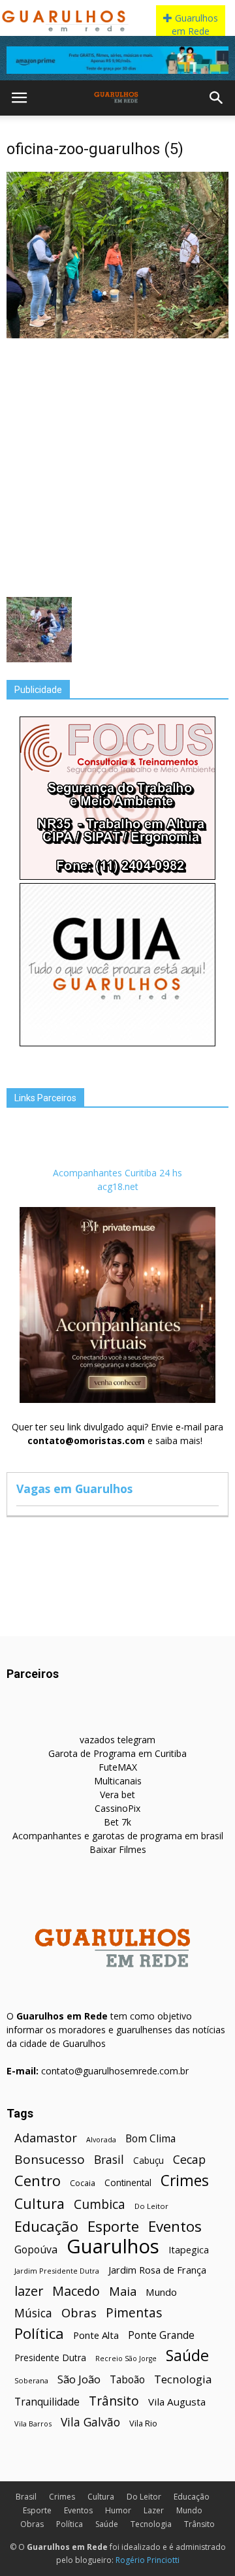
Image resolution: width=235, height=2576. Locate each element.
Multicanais (118, 1781)
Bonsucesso (50, 2160)
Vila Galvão (90, 2422)
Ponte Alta (96, 2335)
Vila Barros (33, 2423)
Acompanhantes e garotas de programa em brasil (118, 1836)
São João (79, 2379)
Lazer (154, 2510)
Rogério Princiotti (148, 2560)
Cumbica (100, 2205)
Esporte (113, 2226)
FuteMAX (118, 1767)
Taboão (127, 2380)
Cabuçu (149, 2160)
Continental (128, 2182)
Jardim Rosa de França (157, 2270)
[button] (217, 98)
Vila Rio (143, 2423)
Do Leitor (151, 2206)
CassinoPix (117, 1808)
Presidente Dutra (50, 2358)
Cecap (189, 2160)
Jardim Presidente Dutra (57, 2271)
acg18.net (118, 1186)
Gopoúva (36, 2250)
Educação (46, 2226)
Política (39, 2333)
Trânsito (114, 2401)
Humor (118, 2510)
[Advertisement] (117, 466)
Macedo (76, 2291)
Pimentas (134, 2312)
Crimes (185, 2181)
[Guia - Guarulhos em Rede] (117, 1043)
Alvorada (101, 2139)
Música (33, 2313)
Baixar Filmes (118, 1849)
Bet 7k (117, 1822)
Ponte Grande (161, 2335)
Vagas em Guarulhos (74, 1489)
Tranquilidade (47, 2402)
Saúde (187, 2356)
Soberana (31, 2380)
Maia (123, 2291)
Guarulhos (113, 2246)
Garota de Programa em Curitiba (117, 1753)
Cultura (39, 2203)
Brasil (109, 2160)
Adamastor (46, 2138)
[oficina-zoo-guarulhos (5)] (117, 335)
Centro (38, 2181)
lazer (29, 2291)
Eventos (175, 2226)
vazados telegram (117, 1740)
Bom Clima (150, 2139)
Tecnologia (183, 2379)
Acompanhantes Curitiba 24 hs (117, 1173)
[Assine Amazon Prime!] (117, 60)
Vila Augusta (177, 2402)
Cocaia (83, 2183)
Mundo (161, 2292)
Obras (79, 2312)
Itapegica (189, 2250)
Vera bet (117, 1795)
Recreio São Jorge (126, 2359)
